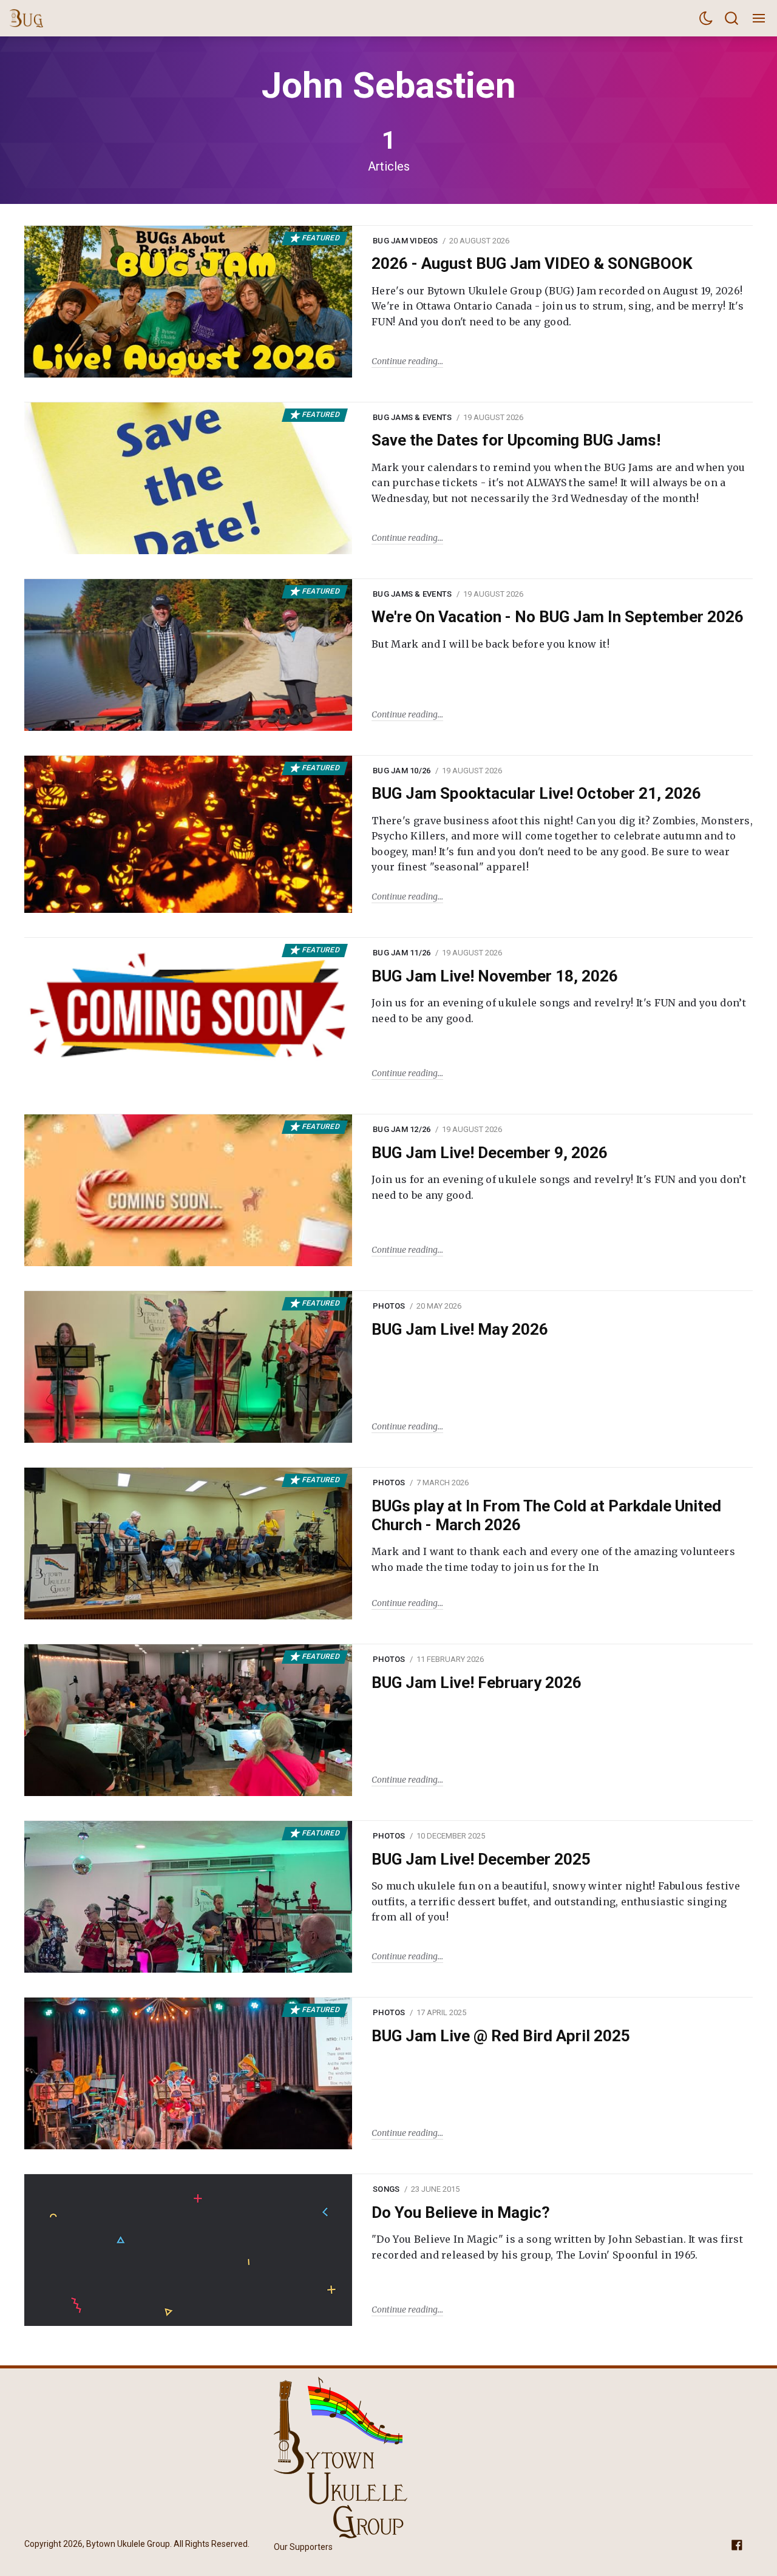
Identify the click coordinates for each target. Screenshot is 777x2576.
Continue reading (405, 361)
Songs (386, 2189)
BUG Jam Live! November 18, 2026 (495, 976)
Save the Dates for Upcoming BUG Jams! (516, 440)
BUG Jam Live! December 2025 (481, 1859)
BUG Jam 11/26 (402, 953)
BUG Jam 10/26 (402, 771)
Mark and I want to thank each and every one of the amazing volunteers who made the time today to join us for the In (553, 1559)
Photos (389, 1306)
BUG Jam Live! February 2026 (477, 1683)
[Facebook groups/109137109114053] (737, 2545)
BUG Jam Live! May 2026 (460, 1329)
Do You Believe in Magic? (461, 2212)
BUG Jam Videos (405, 241)
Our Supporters (303, 2547)
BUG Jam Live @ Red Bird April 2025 (501, 2036)
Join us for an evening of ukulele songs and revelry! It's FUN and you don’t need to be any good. (559, 1011)
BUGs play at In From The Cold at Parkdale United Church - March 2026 (546, 1515)
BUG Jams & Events (412, 417)
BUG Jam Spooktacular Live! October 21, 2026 (536, 793)
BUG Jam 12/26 (402, 1129)
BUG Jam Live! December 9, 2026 (490, 1153)
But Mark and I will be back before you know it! (490, 644)
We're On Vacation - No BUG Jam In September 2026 (558, 617)
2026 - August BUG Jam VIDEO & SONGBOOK (532, 263)
